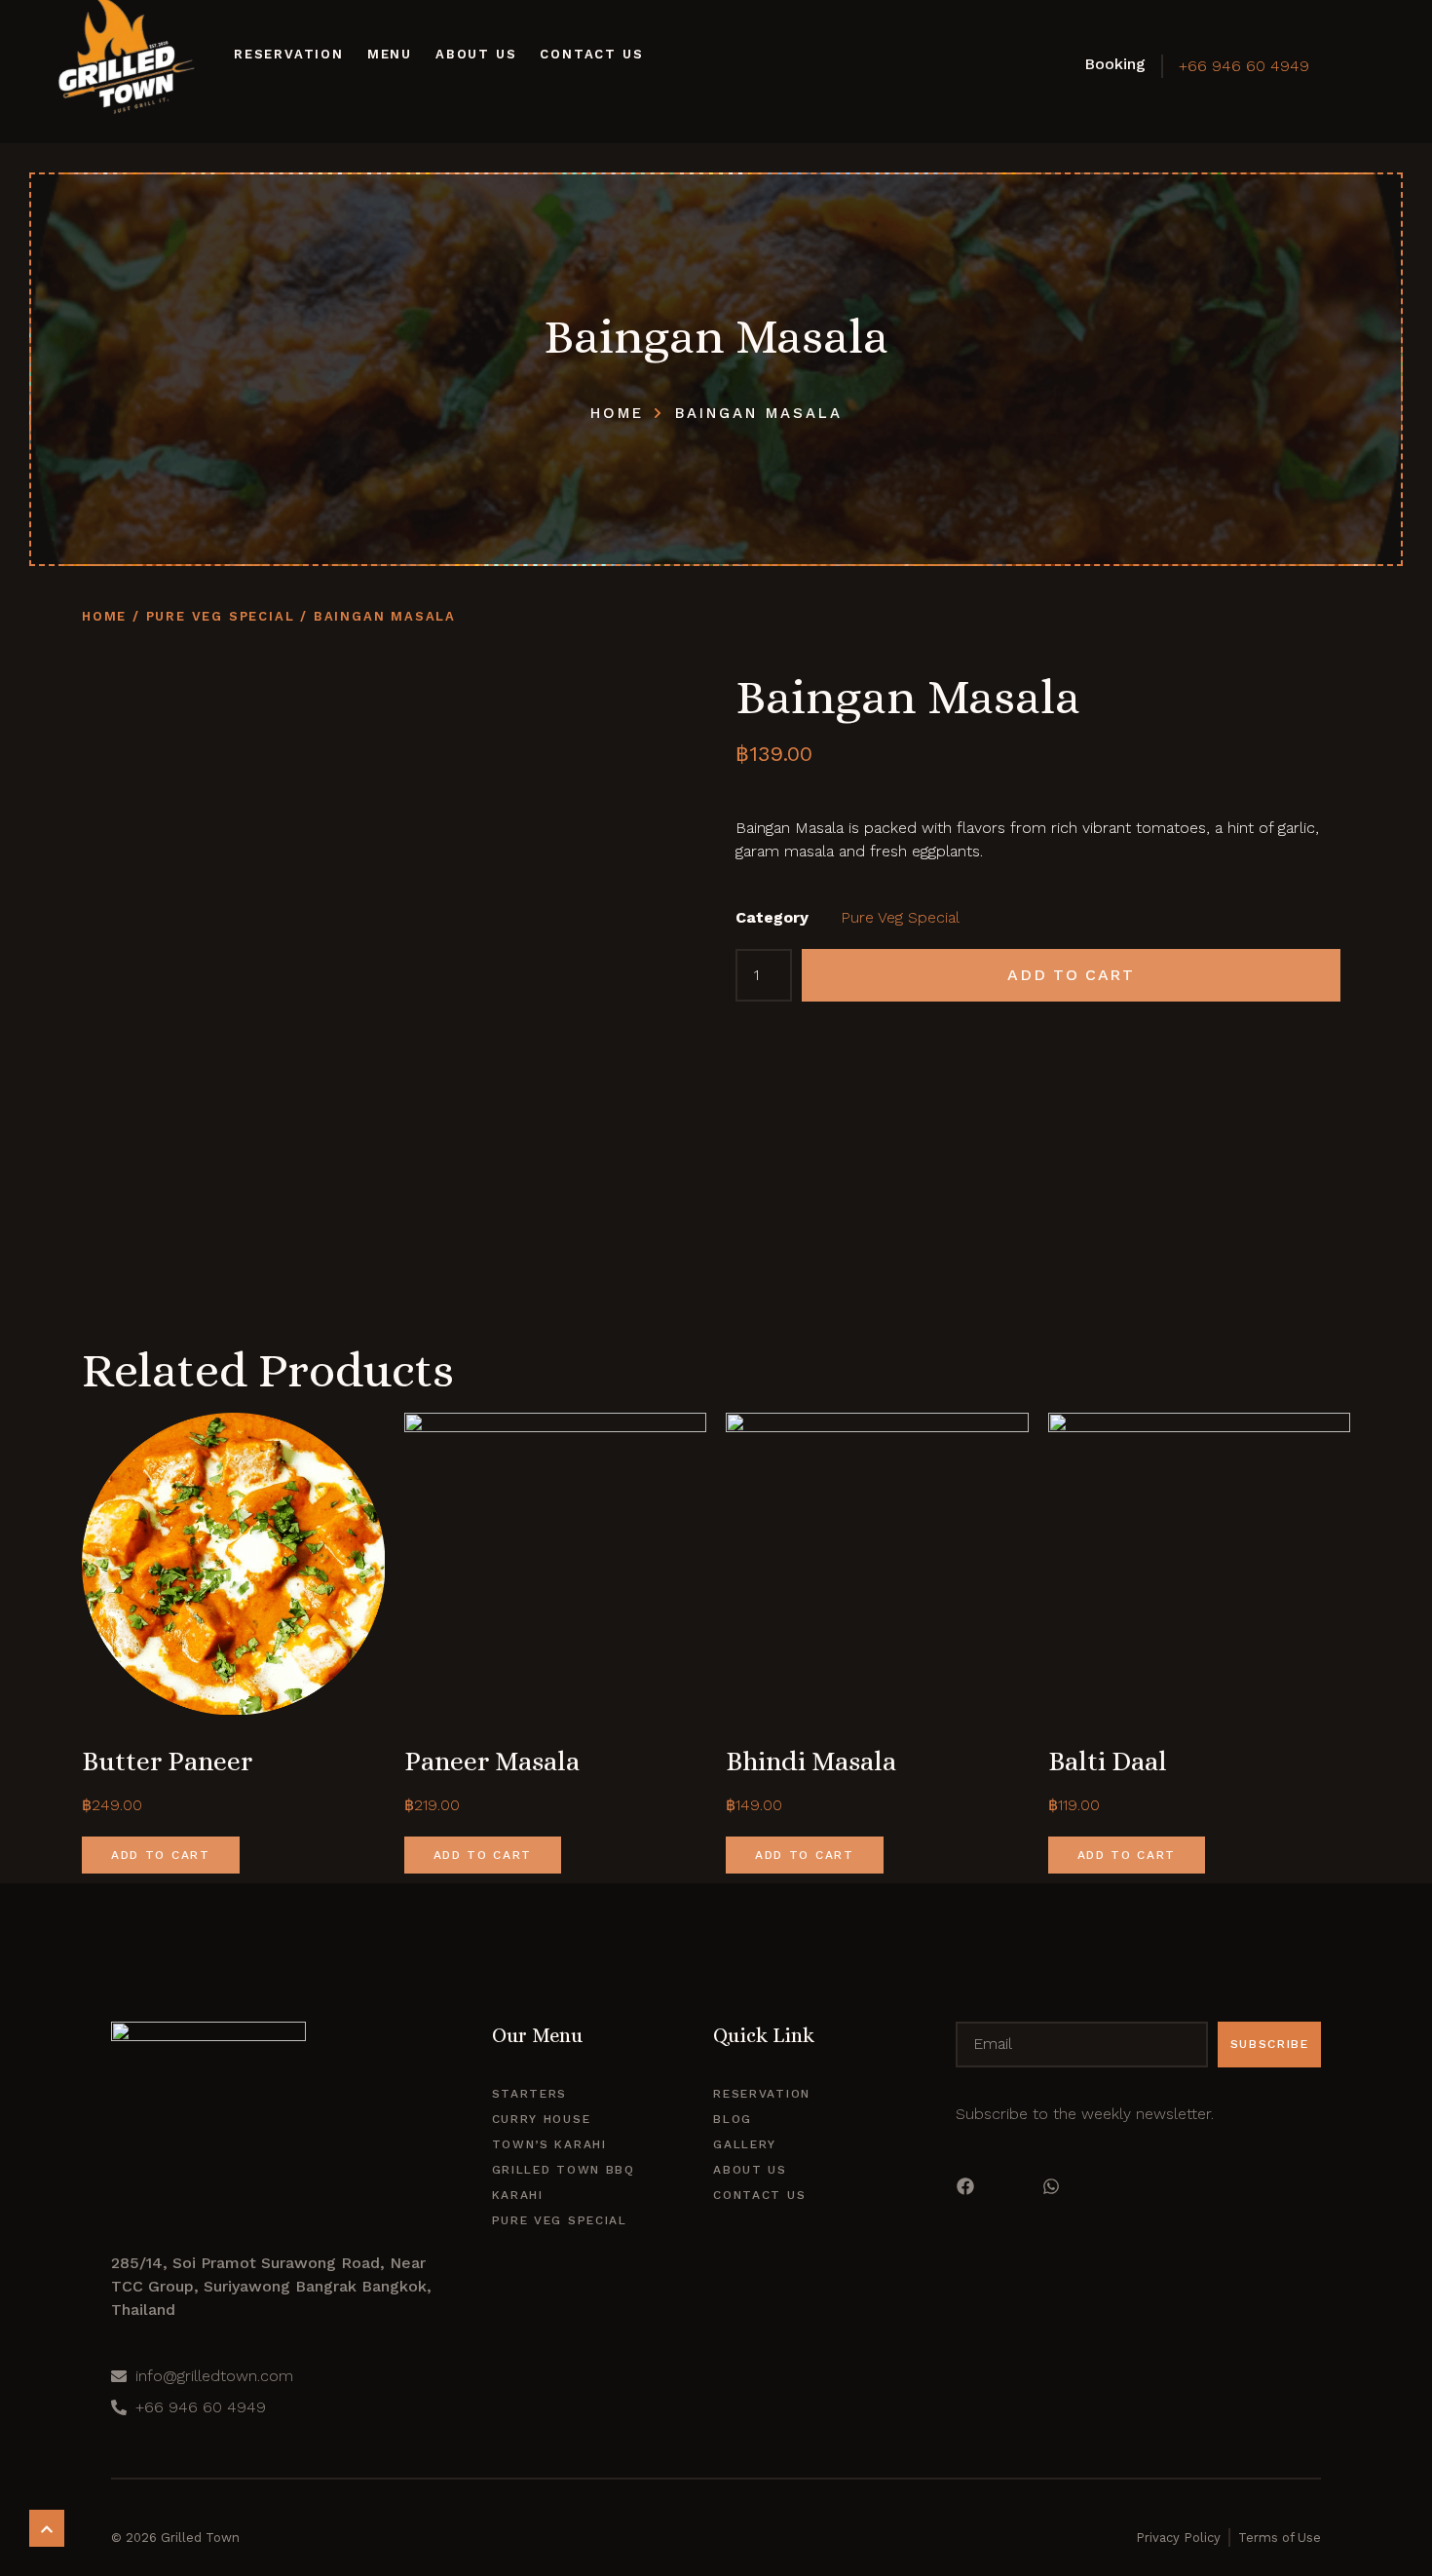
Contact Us (591, 54)
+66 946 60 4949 (1244, 66)
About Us (476, 54)
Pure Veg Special (221, 616)
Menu (390, 54)
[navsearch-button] (1349, 64)
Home (104, 616)
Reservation (289, 54)
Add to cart (1071, 975)
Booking (1115, 64)
